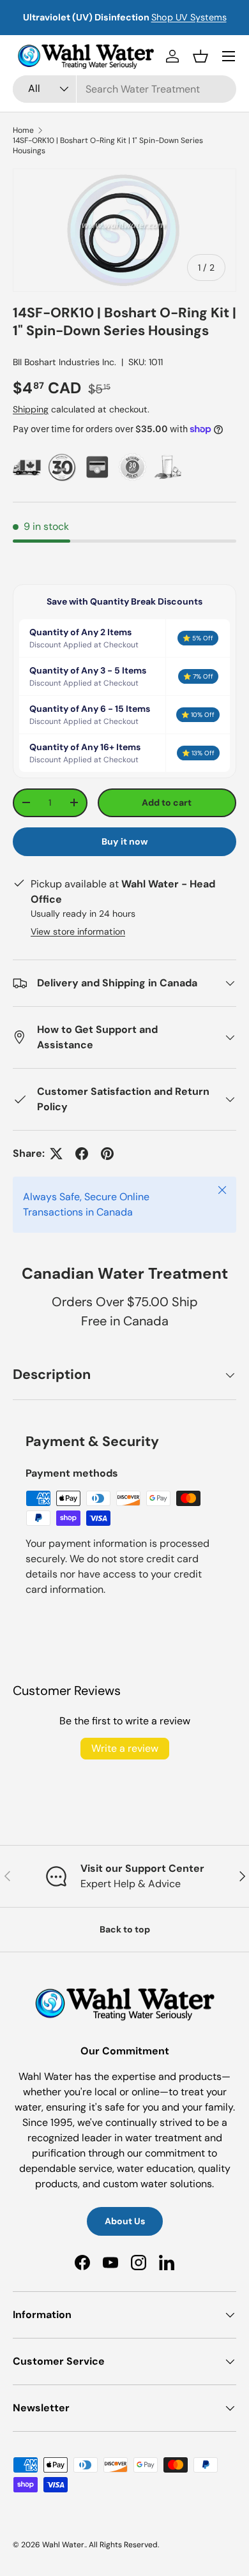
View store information (78, 931)
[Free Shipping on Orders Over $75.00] (27, 467)
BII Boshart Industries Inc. (64, 362)
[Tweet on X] (56, 1154)
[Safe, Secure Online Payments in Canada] (97, 467)
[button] (200, 56)
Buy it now (125, 841)
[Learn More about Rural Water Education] (168, 467)
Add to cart (167, 802)
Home (23, 130)
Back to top (125, 1929)
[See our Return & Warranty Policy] (132, 467)
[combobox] (124, 89)
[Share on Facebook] (82, 1154)
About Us (125, 2221)
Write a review (125, 1748)
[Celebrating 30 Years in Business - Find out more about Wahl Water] (62, 467)
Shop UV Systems (189, 17)
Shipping (31, 409)
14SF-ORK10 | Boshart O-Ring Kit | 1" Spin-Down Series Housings (108, 146)
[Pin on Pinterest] (107, 1154)
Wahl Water (63, 2545)
